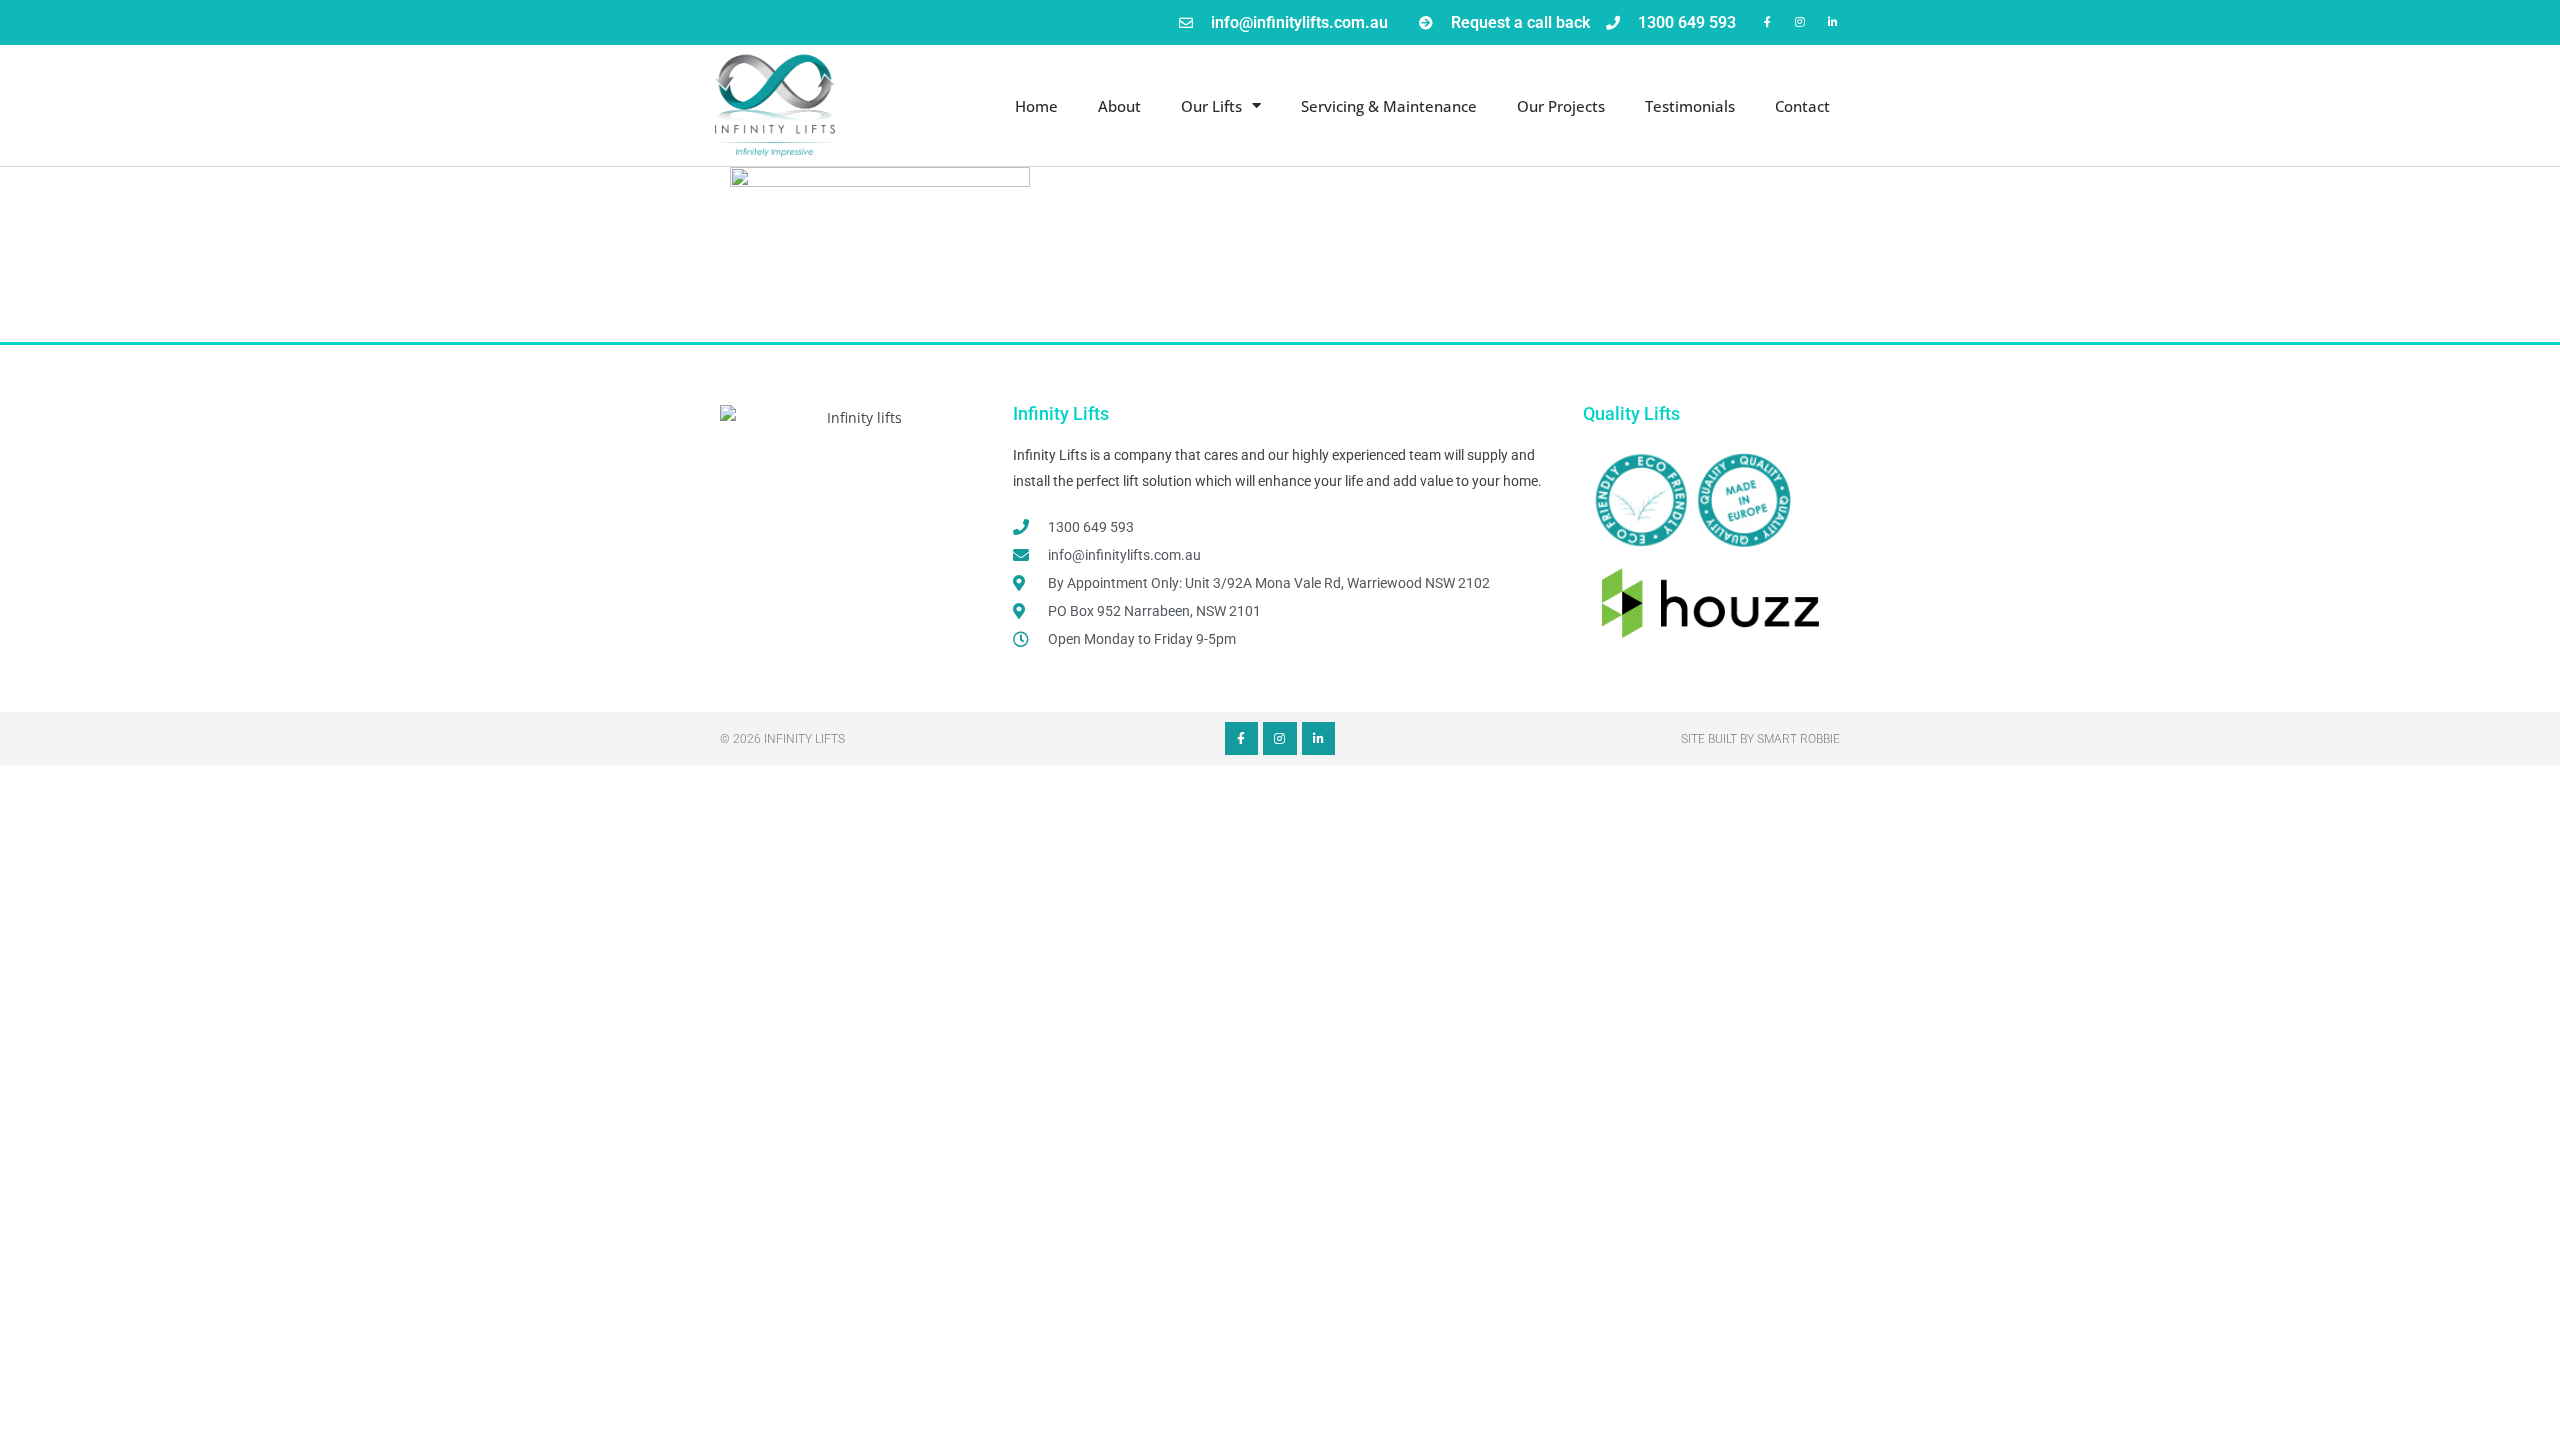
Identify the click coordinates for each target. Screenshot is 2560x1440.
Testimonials (1690, 106)
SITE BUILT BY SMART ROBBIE (1760, 739)
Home (1036, 106)
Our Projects (1561, 106)
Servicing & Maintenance (1389, 106)
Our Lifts (1211, 106)
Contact (1802, 106)
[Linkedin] (1833, 21)
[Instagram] (1800, 21)
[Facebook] (1767, 21)
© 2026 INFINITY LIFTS (782, 739)
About (1119, 106)
